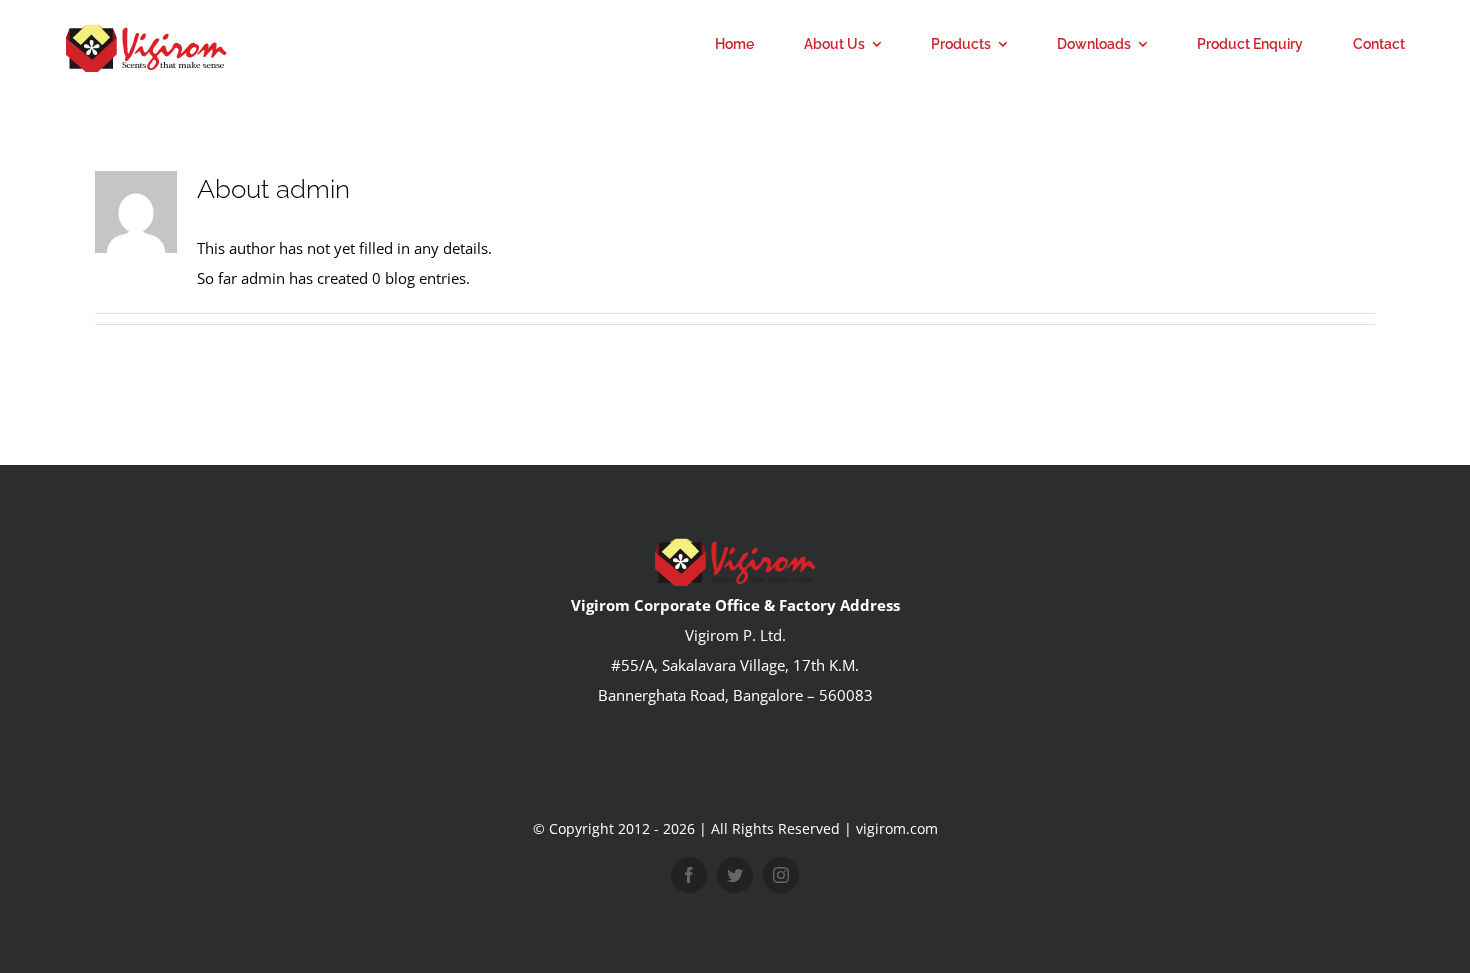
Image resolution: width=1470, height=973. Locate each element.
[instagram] (781, 875)
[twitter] (735, 875)
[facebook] (689, 875)
